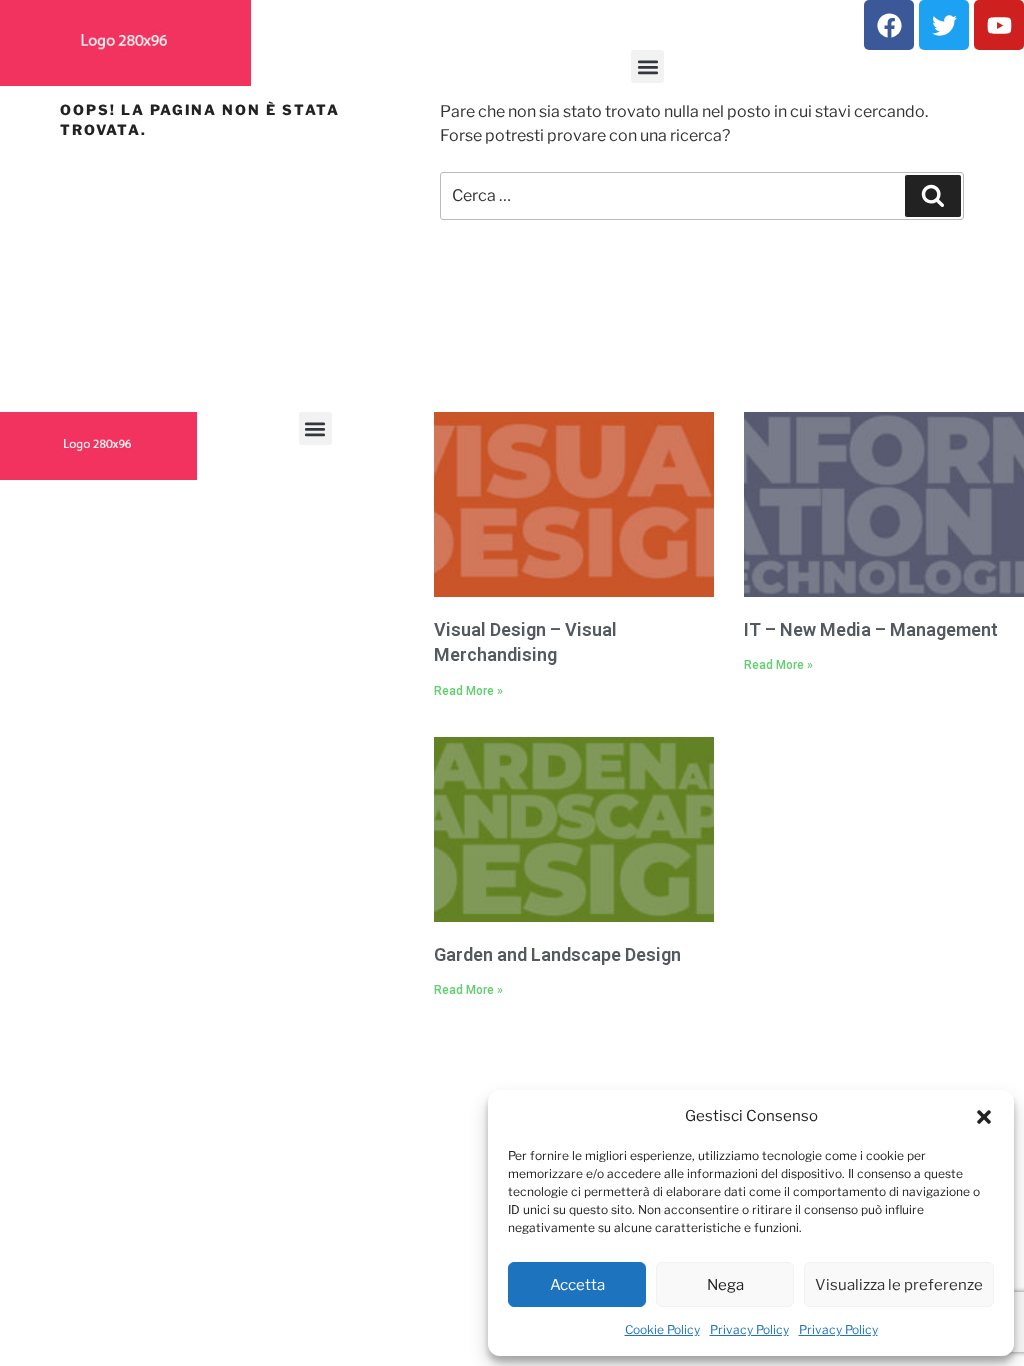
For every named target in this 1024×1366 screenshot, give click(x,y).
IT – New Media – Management (871, 629)
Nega (725, 1285)
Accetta (577, 1285)
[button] (984, 1116)
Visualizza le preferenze (899, 1285)
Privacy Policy (749, 1329)
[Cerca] (933, 196)
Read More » (468, 691)
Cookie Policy (662, 1329)
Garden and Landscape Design (557, 954)
